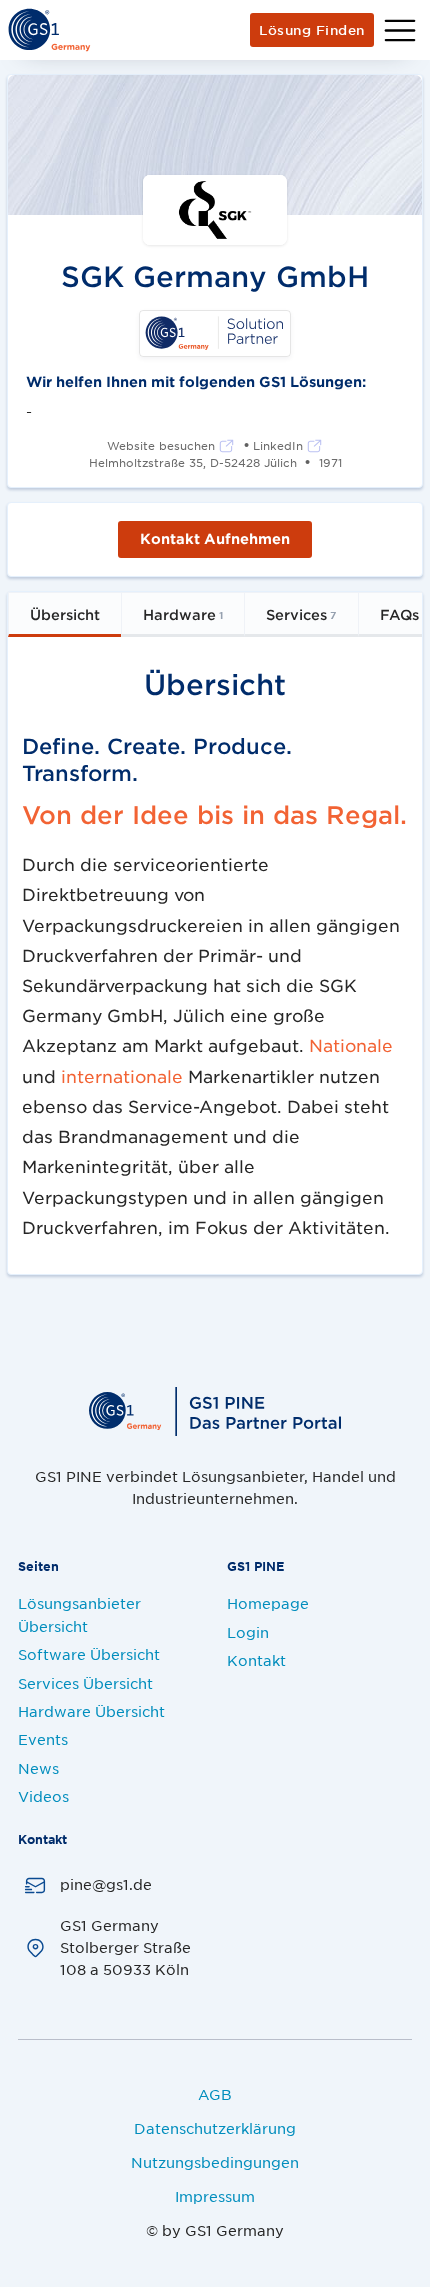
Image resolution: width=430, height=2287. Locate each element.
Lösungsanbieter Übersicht (79, 1614)
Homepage (268, 1603)
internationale (122, 1076)
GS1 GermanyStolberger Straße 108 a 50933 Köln (125, 1947)
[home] (49, 30)
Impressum (215, 2196)
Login (248, 1632)
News (38, 1768)
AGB (215, 2094)
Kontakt (256, 1660)
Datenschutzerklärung (215, 2128)
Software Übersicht (89, 1654)
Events (43, 1739)
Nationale (351, 1045)
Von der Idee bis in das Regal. (214, 814)
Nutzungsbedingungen (215, 2162)
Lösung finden (312, 30)
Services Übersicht (85, 1683)
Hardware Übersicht (91, 1711)
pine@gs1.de (106, 1884)
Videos (43, 1796)
